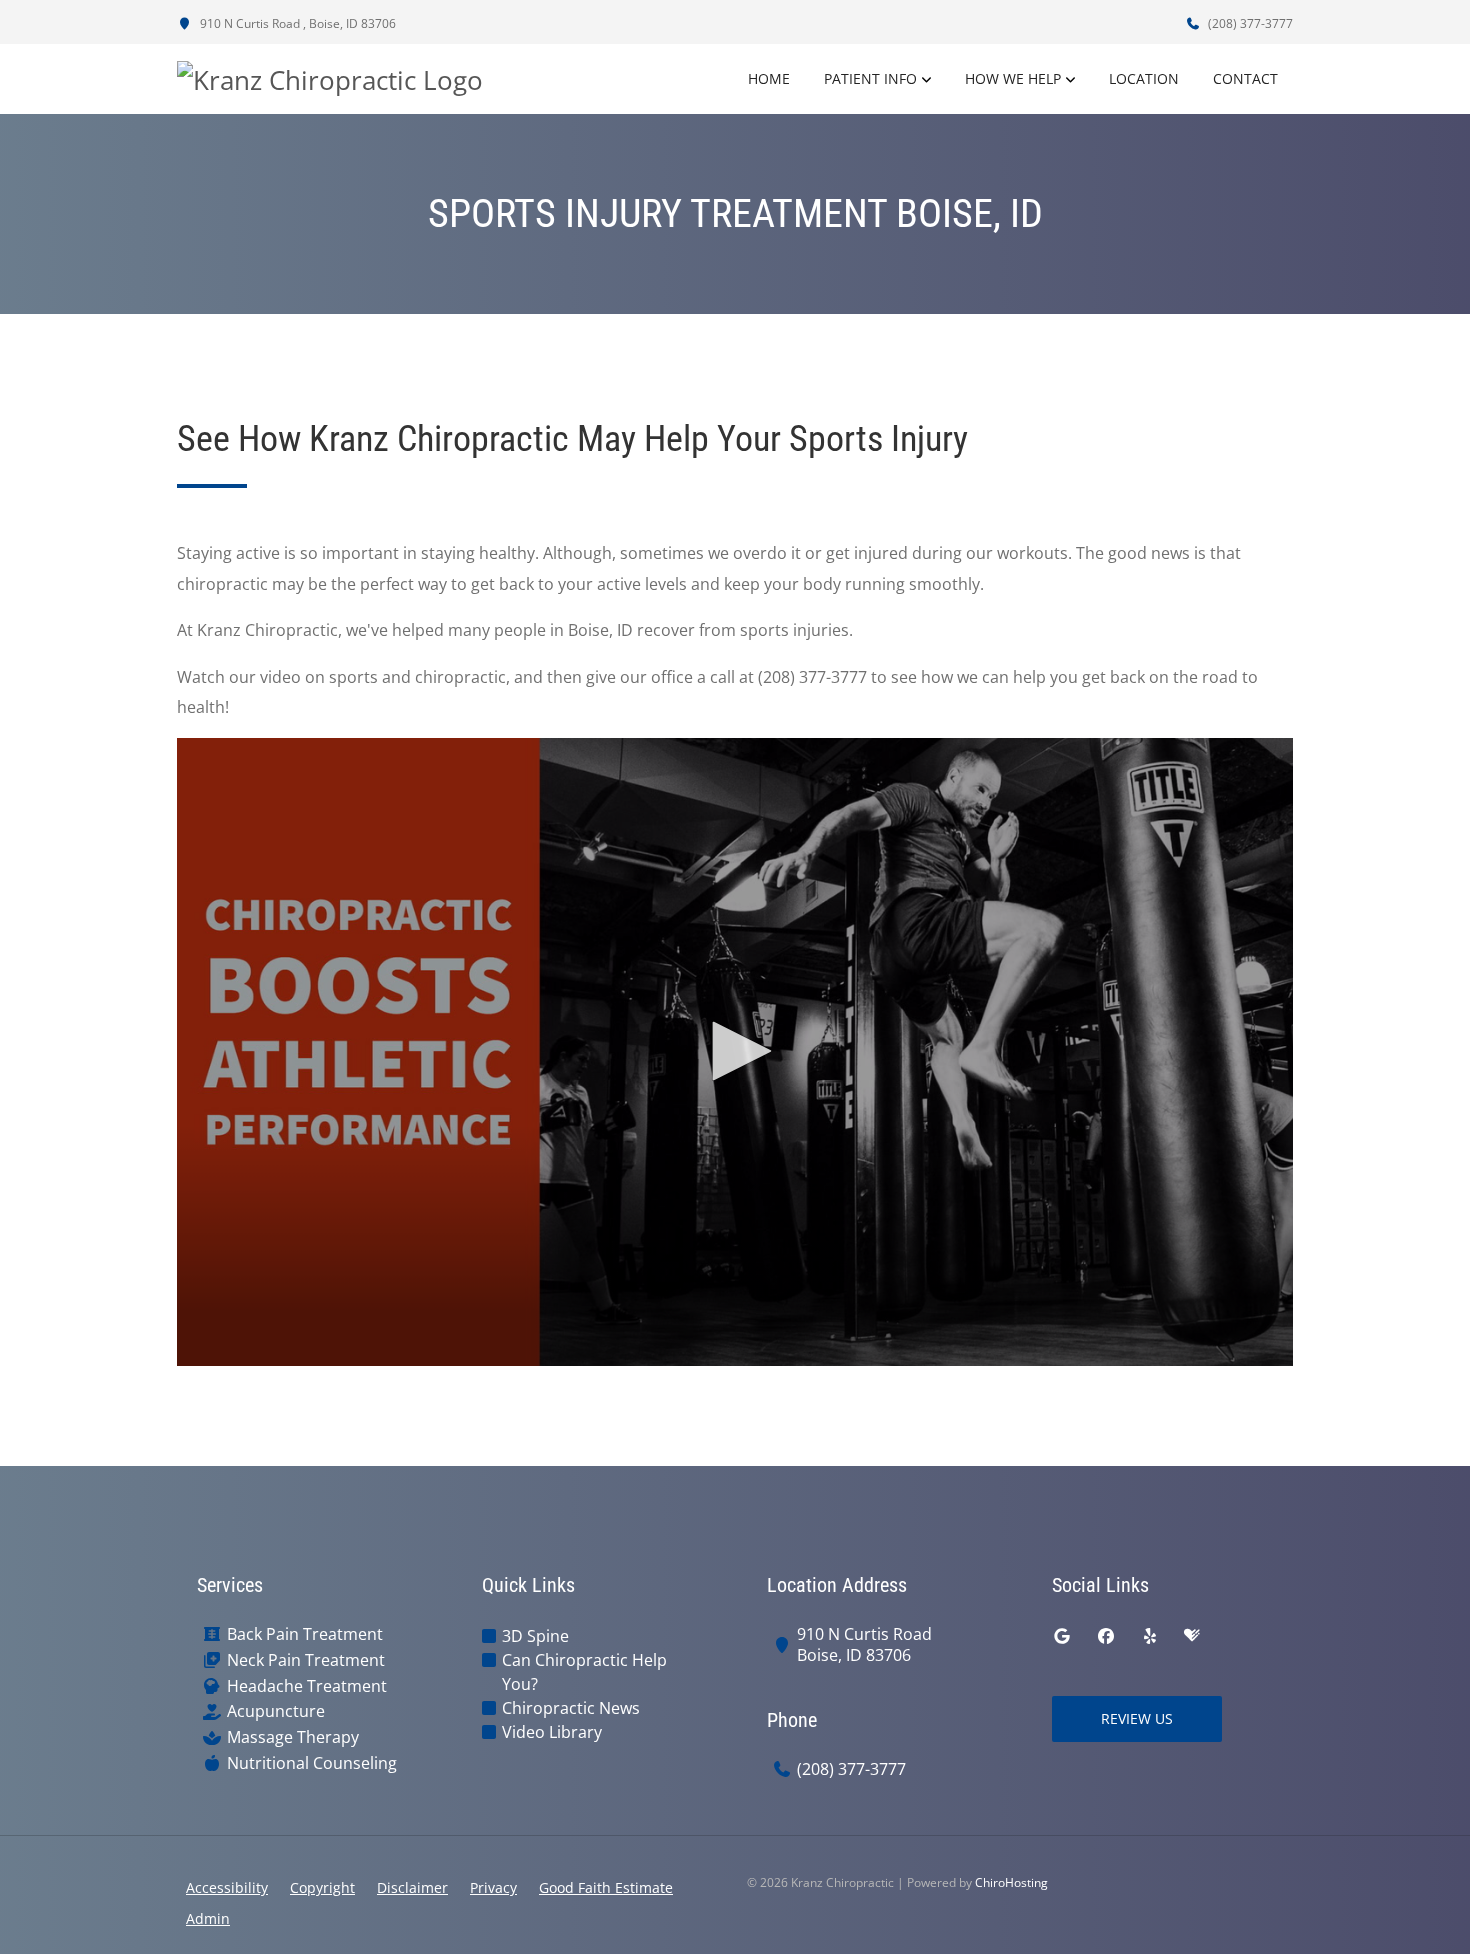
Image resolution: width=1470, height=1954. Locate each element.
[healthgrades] (1192, 1636)
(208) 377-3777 (1249, 23)
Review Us (1137, 1718)
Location (1144, 78)
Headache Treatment (307, 1686)
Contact (1245, 78)
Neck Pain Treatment (306, 1660)
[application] (735, 1052)
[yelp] (1150, 1636)
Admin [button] (208, 1918)
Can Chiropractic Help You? (584, 1672)
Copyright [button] (322, 1887)
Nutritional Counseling (312, 1763)
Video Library (552, 1732)
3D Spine (535, 1636)
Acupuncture (276, 1711)
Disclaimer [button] (412, 1887)
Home (769, 78)
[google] (1062, 1636)
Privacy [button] (493, 1887)
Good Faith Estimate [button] (606, 1887)
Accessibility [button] (227, 1887)
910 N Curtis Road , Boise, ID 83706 (296, 23)
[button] (735, 1051)
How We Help (1013, 78)
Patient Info (870, 78)
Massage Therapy (293, 1737)
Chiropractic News (571, 1708)
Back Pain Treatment (305, 1634)
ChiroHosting (1011, 1882)
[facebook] (1106, 1636)
